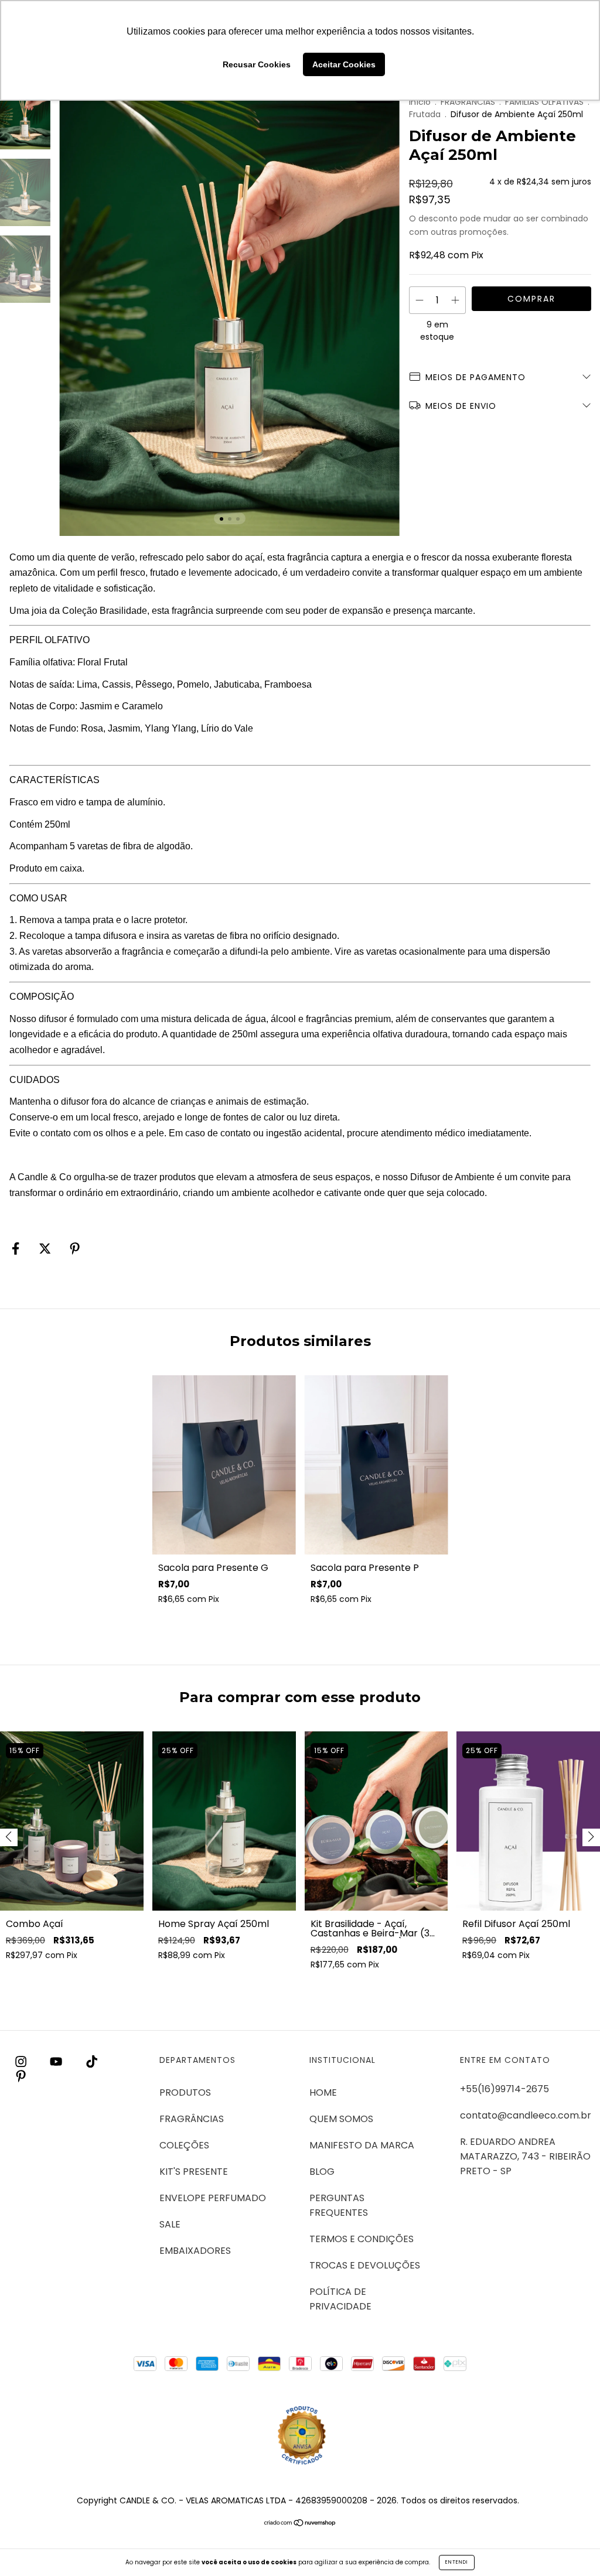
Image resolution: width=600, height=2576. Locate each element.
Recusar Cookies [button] (257, 64)
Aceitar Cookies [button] (344, 64)
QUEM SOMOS (341, 2119)
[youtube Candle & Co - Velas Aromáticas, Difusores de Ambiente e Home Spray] (57, 2061)
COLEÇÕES (184, 2145)
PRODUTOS (185, 2092)
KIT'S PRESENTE (194, 2172)
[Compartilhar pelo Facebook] (17, 1248)
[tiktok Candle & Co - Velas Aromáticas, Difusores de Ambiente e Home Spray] (92, 2061)
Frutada (425, 114)
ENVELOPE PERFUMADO (213, 2198)
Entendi (457, 2562)
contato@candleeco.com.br (526, 2115)
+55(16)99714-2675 (504, 2089)
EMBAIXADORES (195, 2251)
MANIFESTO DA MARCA (362, 2145)
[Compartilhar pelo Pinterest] (75, 1248)
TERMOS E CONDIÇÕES (362, 2239)
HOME (323, 2092)
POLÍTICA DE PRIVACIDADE (340, 2299)
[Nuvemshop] (300, 2524)
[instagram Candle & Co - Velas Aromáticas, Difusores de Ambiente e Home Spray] (22, 2061)
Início (420, 102)
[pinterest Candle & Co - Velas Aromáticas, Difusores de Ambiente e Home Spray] (21, 2076)
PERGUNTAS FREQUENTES (339, 2205)
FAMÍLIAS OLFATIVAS (544, 102)
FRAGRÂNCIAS (468, 102)
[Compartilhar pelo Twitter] (46, 1248)
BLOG (322, 2172)
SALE (170, 2224)
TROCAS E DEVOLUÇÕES (365, 2265)
